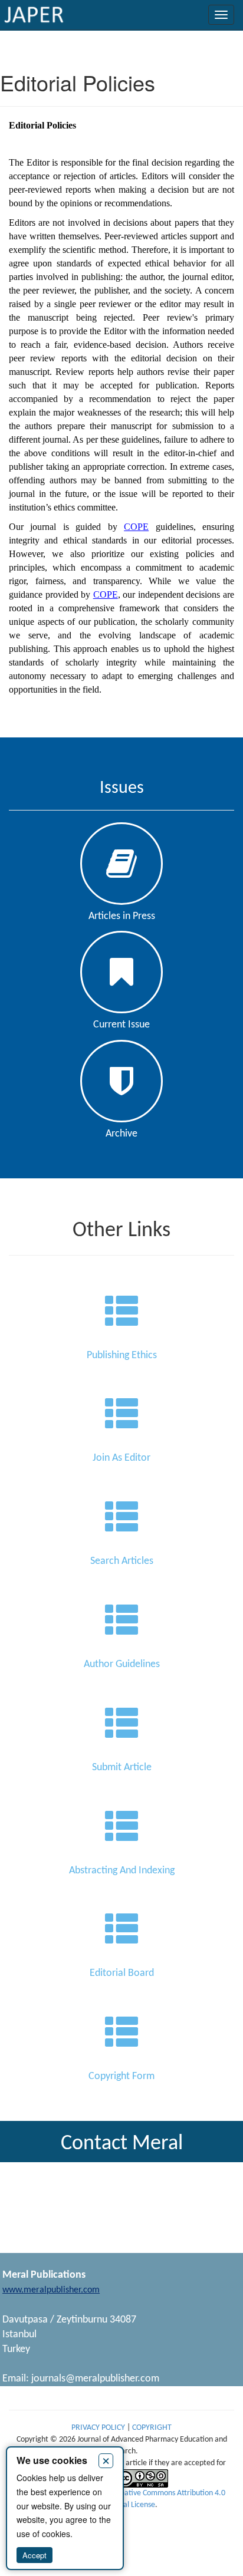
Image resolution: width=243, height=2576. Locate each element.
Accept (35, 2555)
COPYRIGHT (152, 2428)
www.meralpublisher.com (51, 2290)
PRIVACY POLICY (99, 2428)
